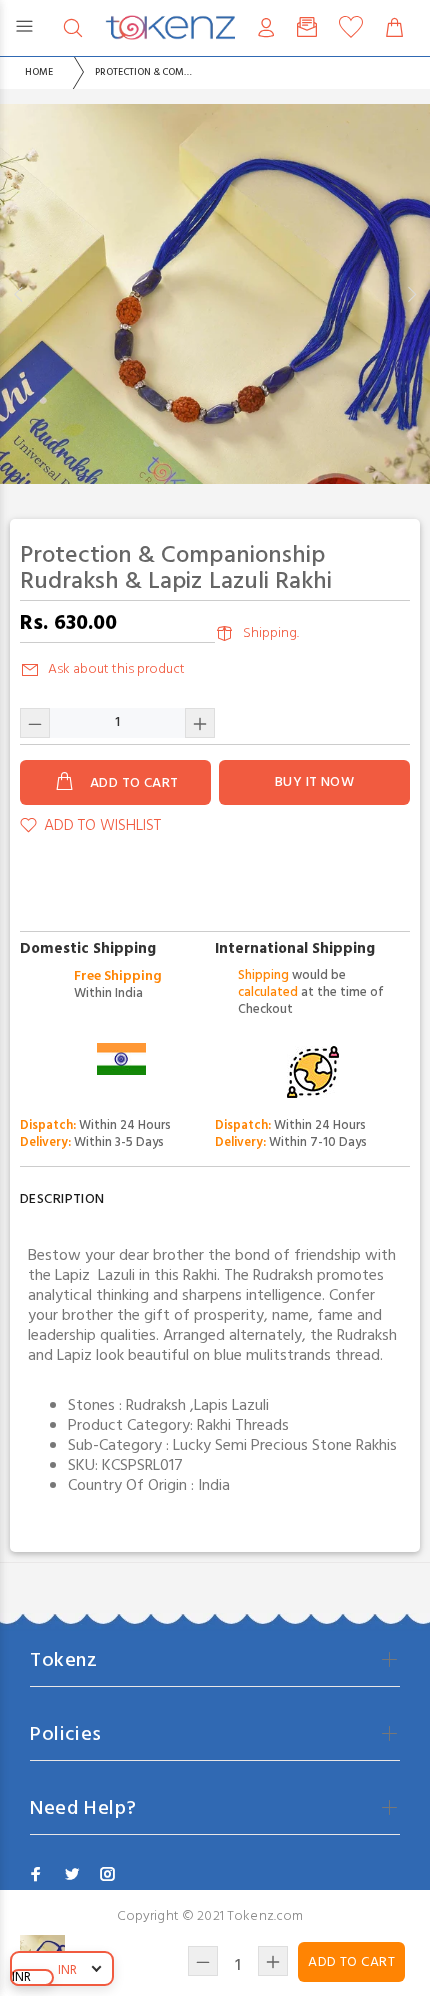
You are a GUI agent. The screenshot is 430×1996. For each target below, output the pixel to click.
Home (39, 72)
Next (411, 294)
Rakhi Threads (243, 1426)
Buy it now (314, 782)
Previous (19, 294)
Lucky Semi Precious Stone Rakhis (285, 1446)
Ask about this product (116, 669)
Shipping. (271, 633)
